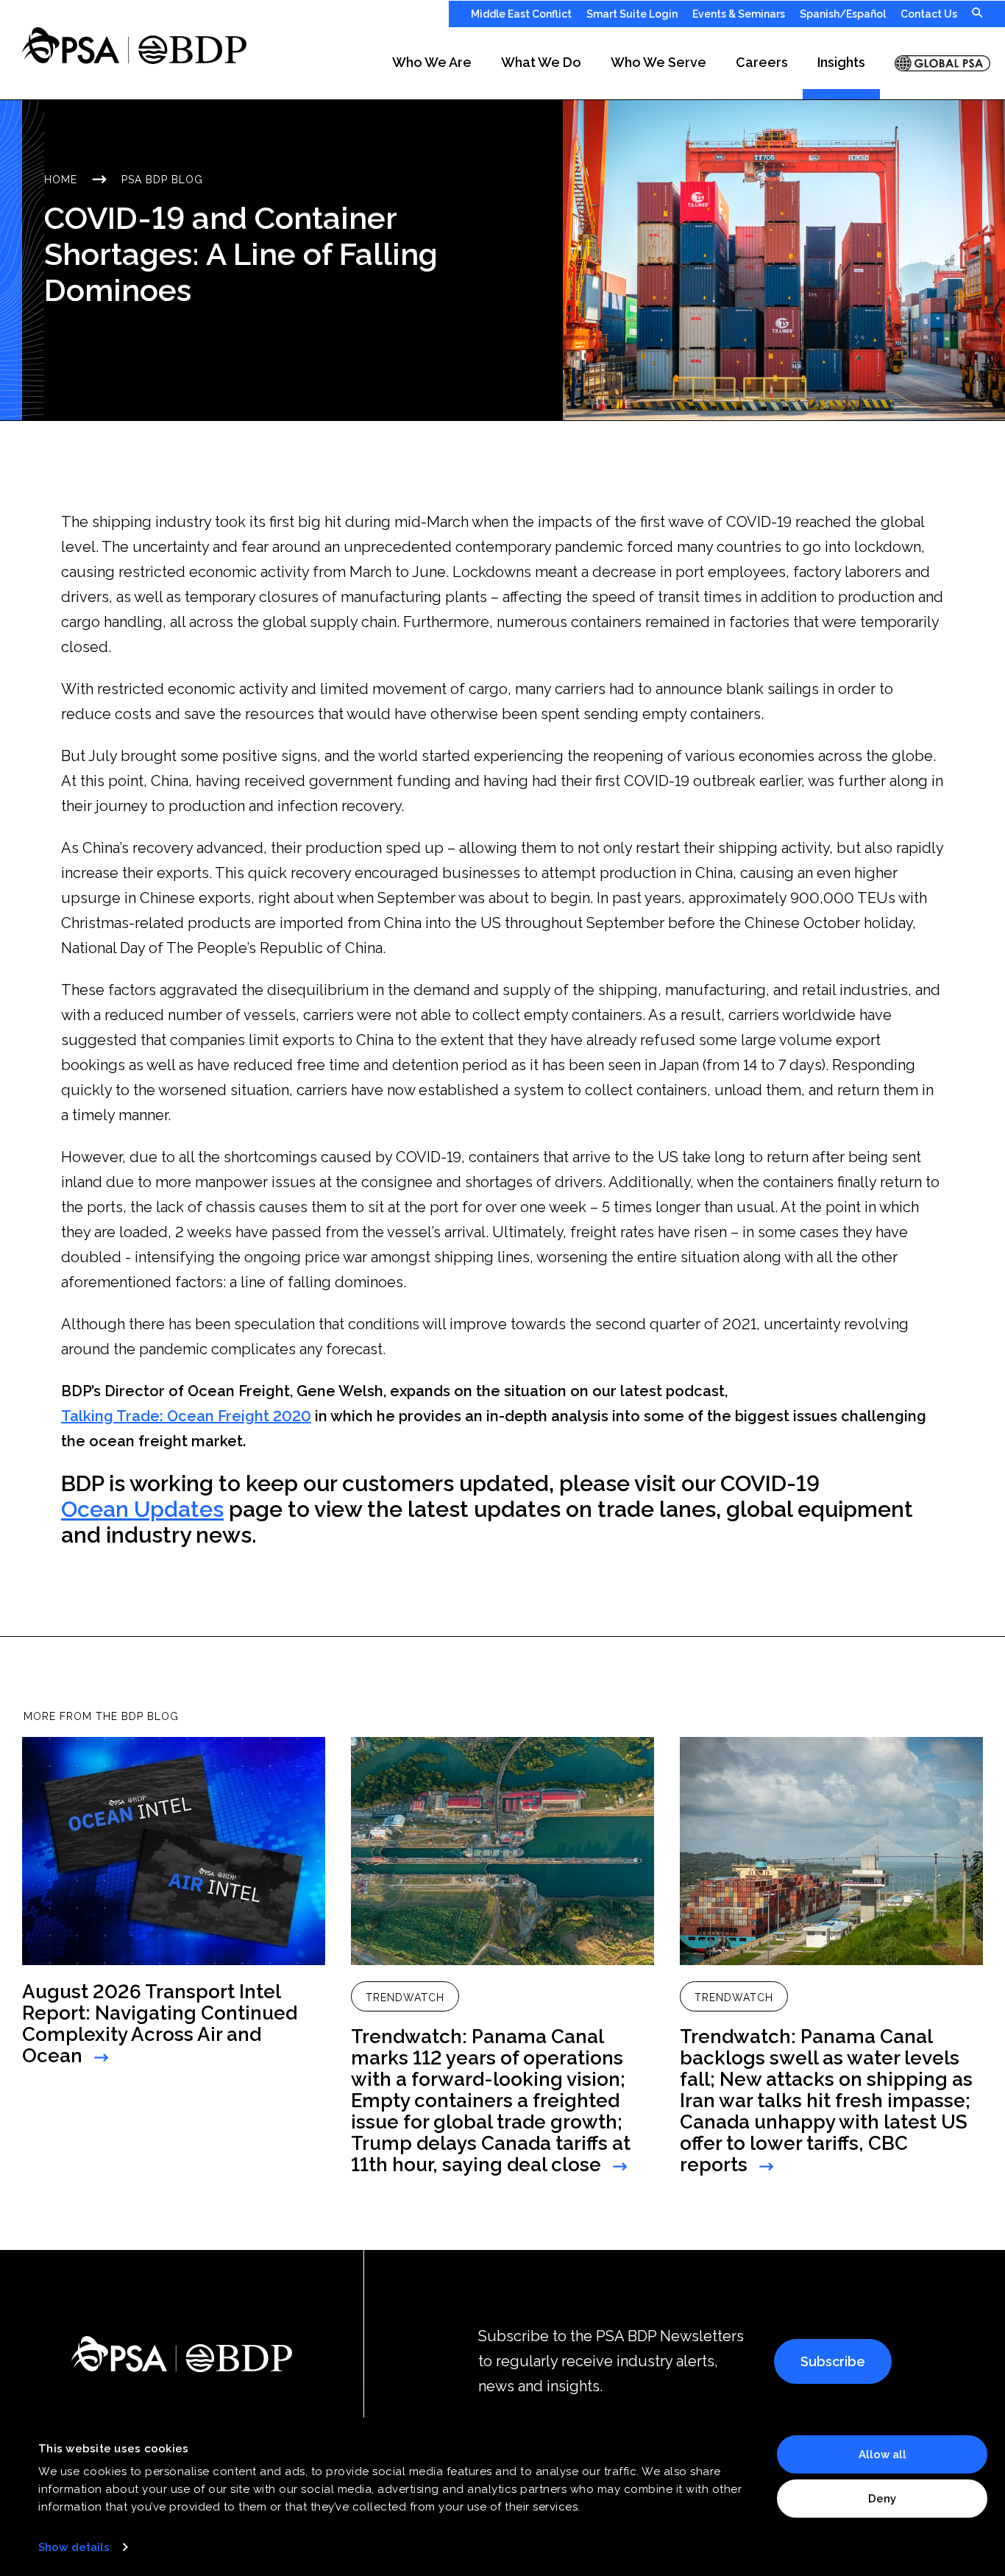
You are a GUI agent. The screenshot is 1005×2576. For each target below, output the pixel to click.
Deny (882, 2498)
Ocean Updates (142, 1510)
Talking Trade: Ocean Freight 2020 (186, 1416)
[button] (432, 63)
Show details (74, 2547)
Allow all (883, 2455)
